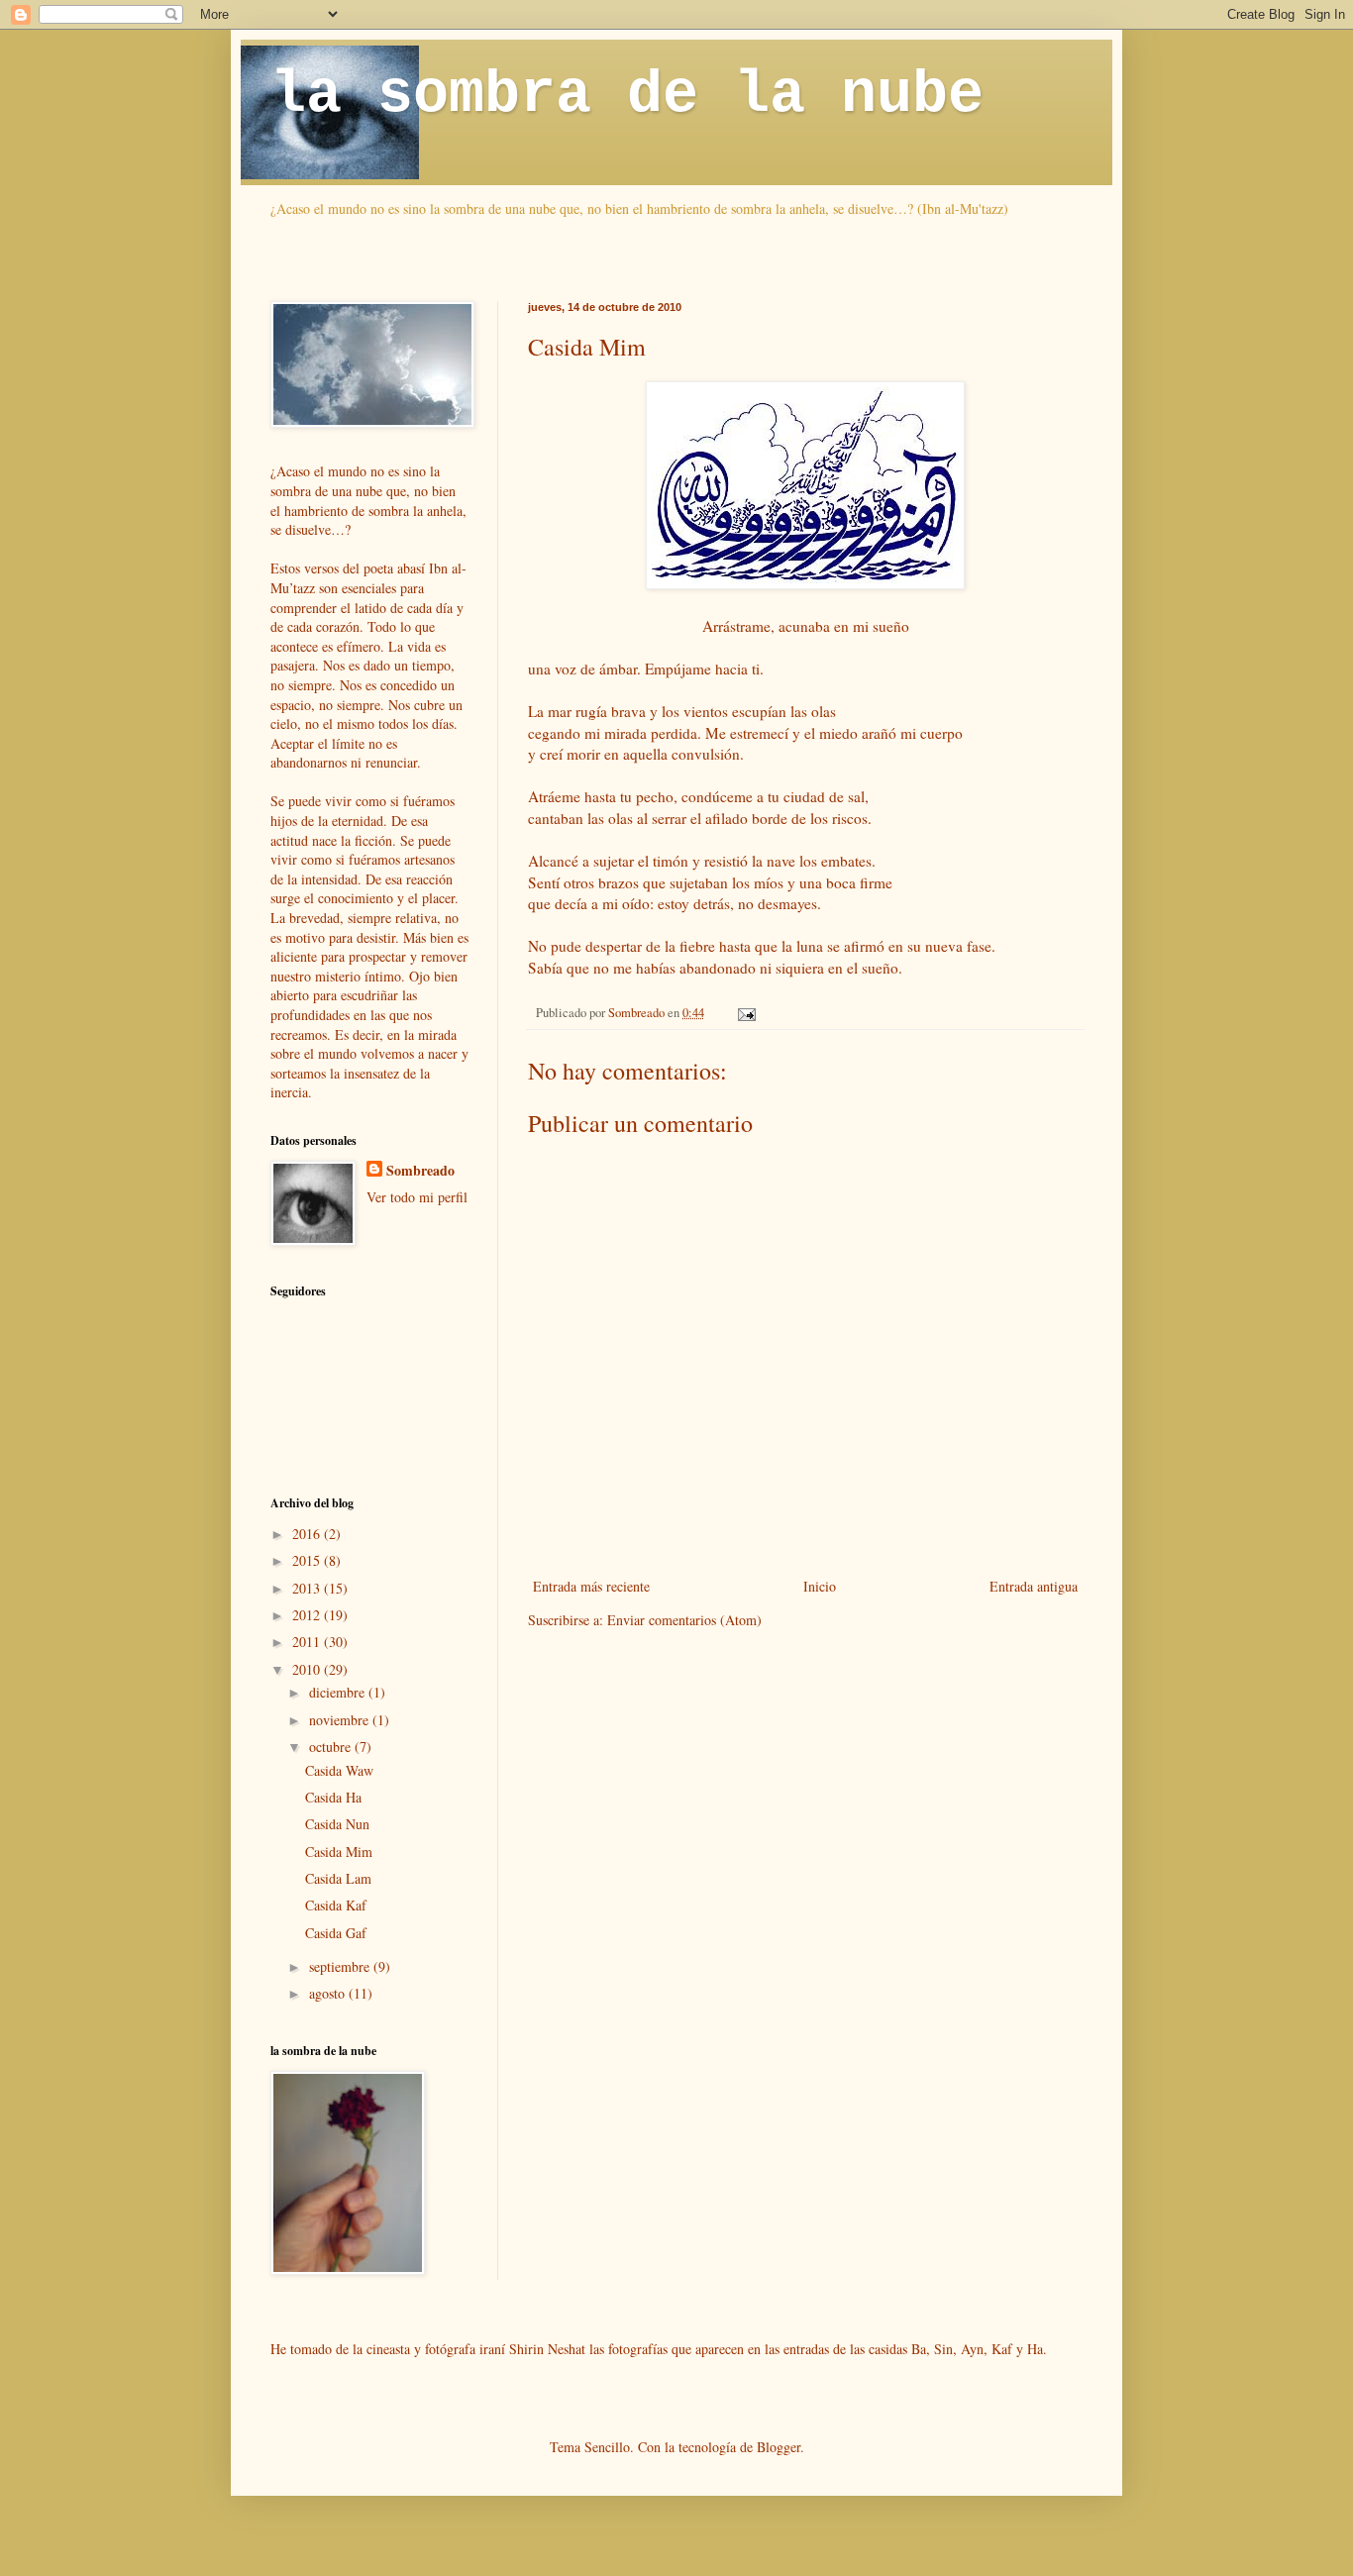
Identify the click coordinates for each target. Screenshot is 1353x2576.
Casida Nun (337, 1824)
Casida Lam (338, 1878)
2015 (308, 1560)
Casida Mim (339, 1852)
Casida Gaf (336, 1933)
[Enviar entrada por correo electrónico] (745, 1013)
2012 (308, 1615)
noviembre (341, 1720)
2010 (308, 1669)
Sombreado (420, 1171)
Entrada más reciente (591, 1586)
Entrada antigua (1034, 1586)
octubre (332, 1747)
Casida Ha (333, 1797)
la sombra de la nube (627, 95)
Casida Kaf (336, 1905)
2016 (308, 1534)
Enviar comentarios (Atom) (684, 1620)
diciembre (339, 1692)
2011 (308, 1642)
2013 (308, 1588)
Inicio (820, 1586)
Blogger (779, 2447)
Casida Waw (339, 1770)
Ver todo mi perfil (417, 1197)
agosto (329, 1993)
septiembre (341, 1966)
